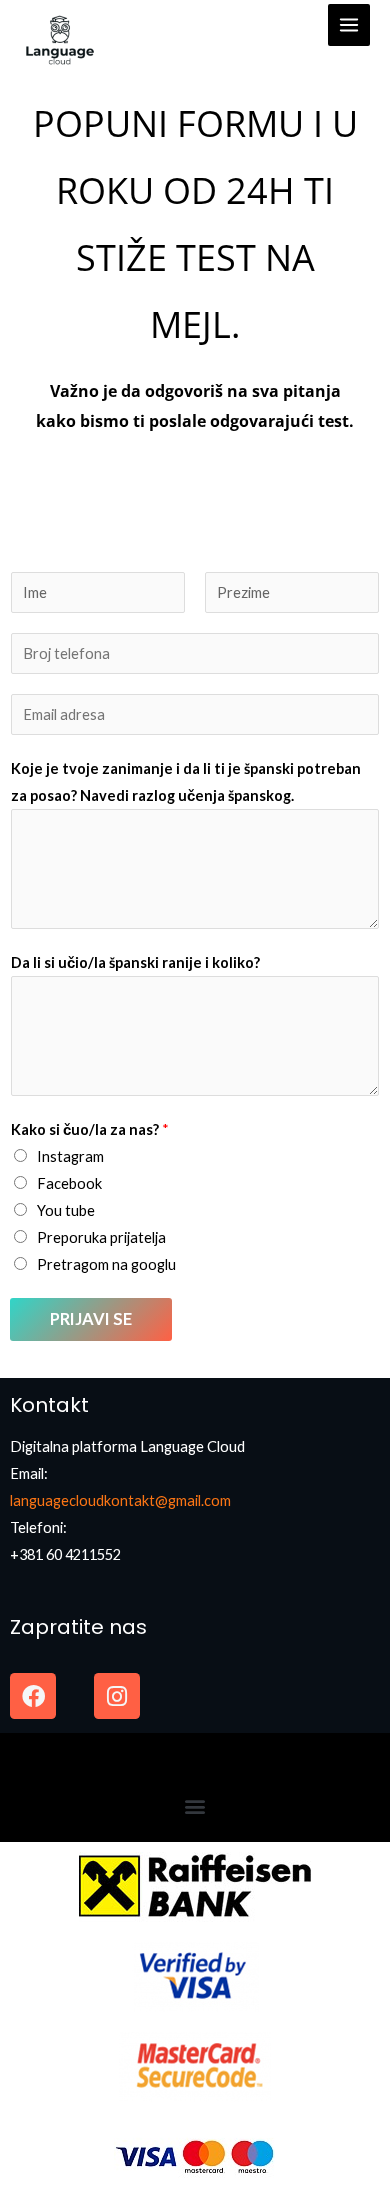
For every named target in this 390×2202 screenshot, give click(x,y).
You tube (66, 1210)
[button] (195, 1805)
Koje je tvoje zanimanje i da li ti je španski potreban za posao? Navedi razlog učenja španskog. (186, 782)
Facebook (69, 1183)
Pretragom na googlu (106, 1264)
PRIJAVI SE (91, 1318)
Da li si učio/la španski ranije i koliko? (135, 962)
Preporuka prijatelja (101, 1237)
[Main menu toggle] (349, 25)
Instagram (70, 1156)
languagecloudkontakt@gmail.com (120, 1500)
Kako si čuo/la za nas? (90, 1129)
